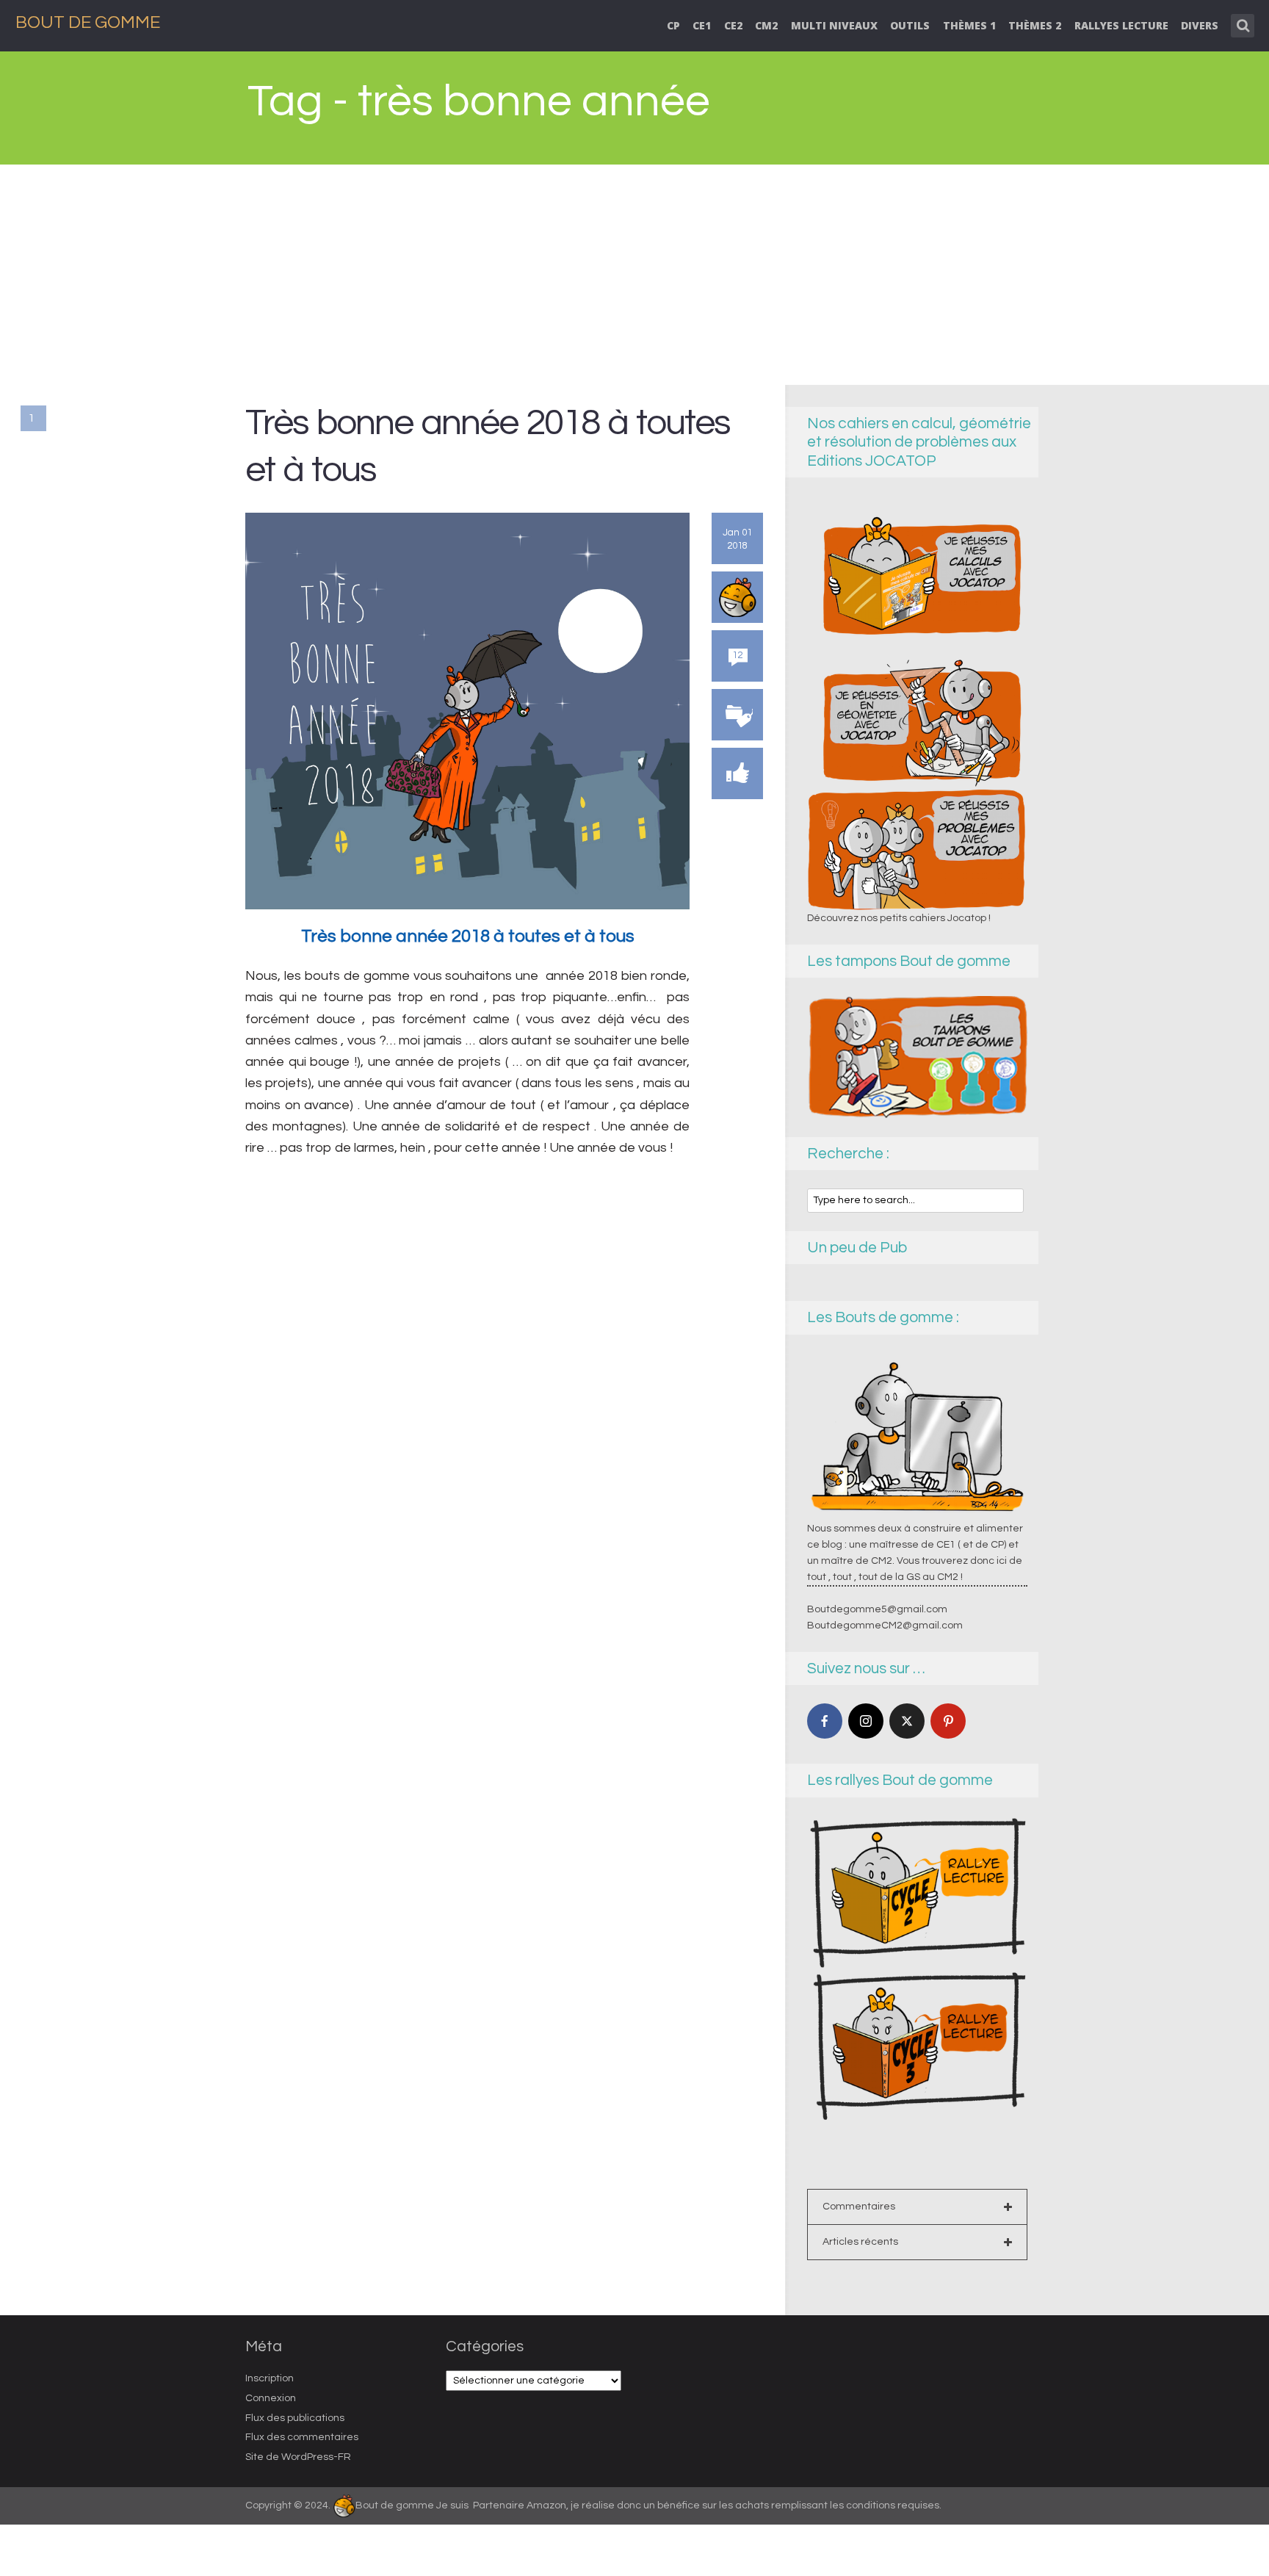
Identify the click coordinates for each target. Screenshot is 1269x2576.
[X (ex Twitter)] (907, 1721)
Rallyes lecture (1121, 25)
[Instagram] (866, 1721)
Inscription (270, 2378)
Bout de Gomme (88, 22)
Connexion (271, 2398)
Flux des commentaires (302, 2437)
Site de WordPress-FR (298, 2457)
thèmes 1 (969, 25)
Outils (910, 25)
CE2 (733, 25)
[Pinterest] (948, 1721)
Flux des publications (295, 2418)
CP (673, 25)
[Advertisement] (634, 275)
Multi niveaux (834, 25)
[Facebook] (825, 1721)
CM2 (766, 25)
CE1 (702, 25)
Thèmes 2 (1035, 25)
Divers (1200, 25)
